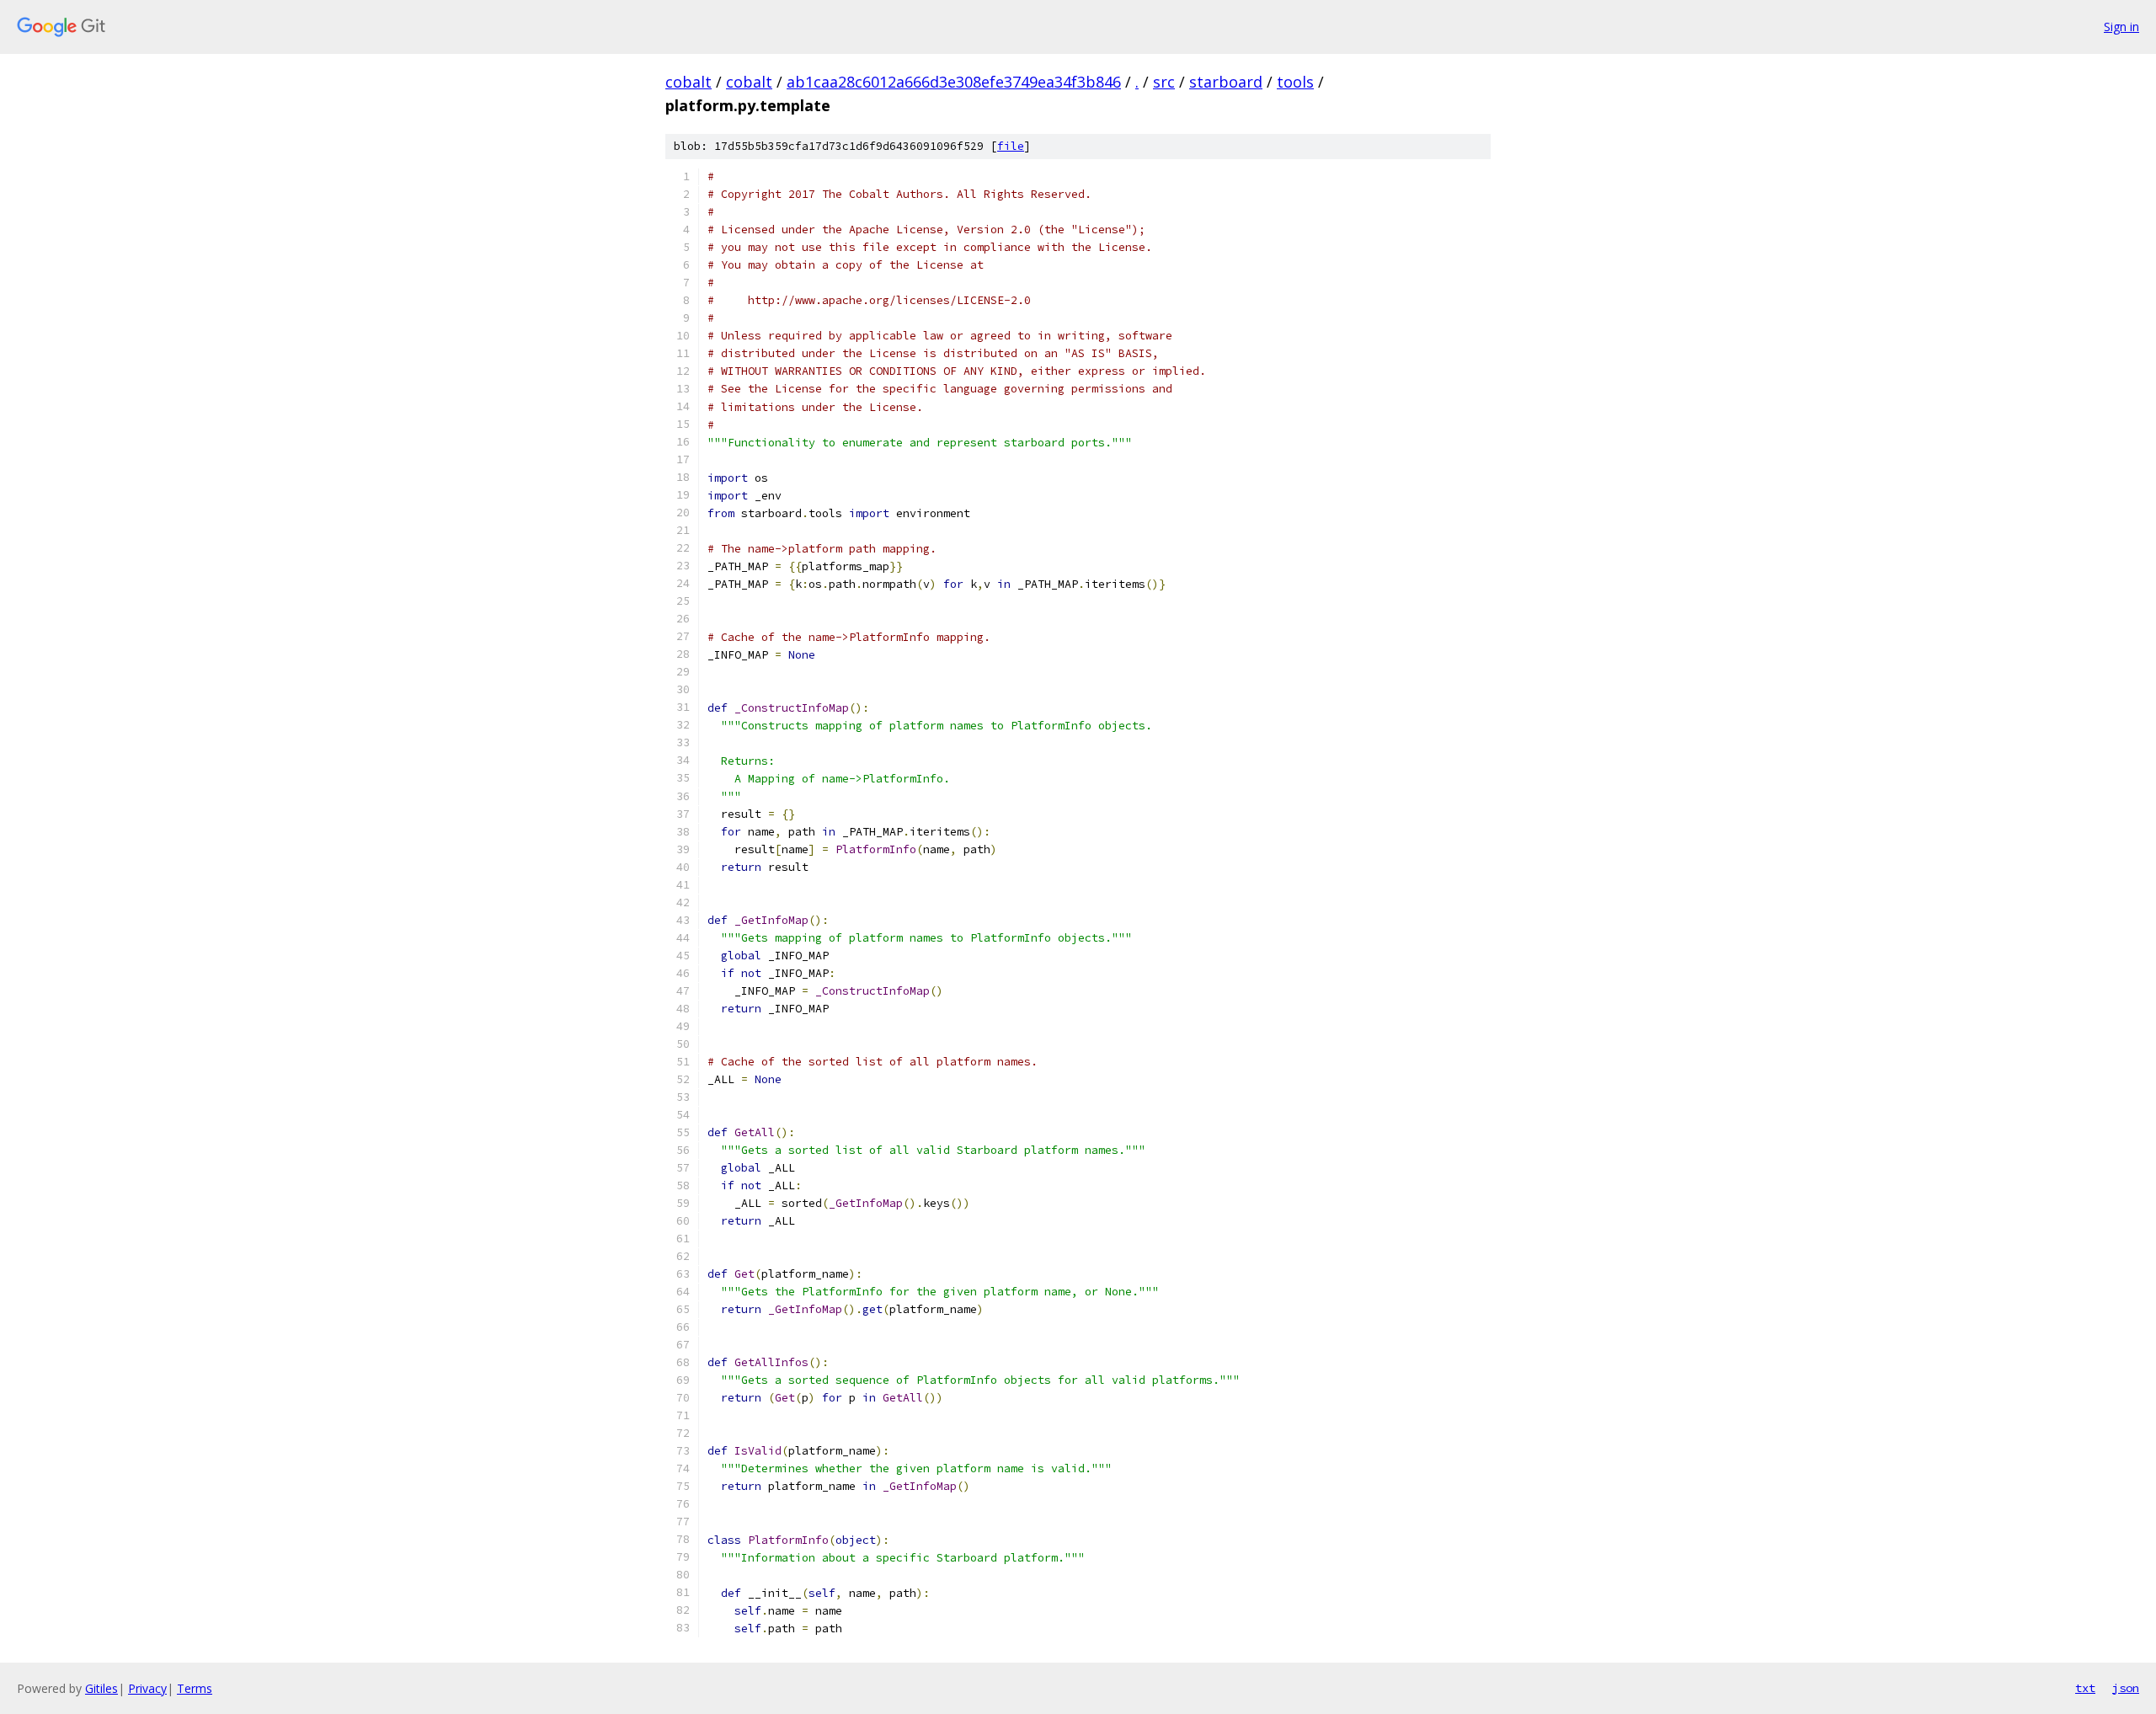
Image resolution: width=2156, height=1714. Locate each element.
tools (1295, 82)
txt (2085, 1688)
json (2126, 1688)
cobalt (688, 82)
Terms (195, 1688)
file (1011, 146)
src (1164, 82)
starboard (1226, 82)
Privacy (147, 1688)
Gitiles (101, 1688)
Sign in (2121, 27)
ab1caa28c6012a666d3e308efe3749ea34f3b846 (954, 82)
